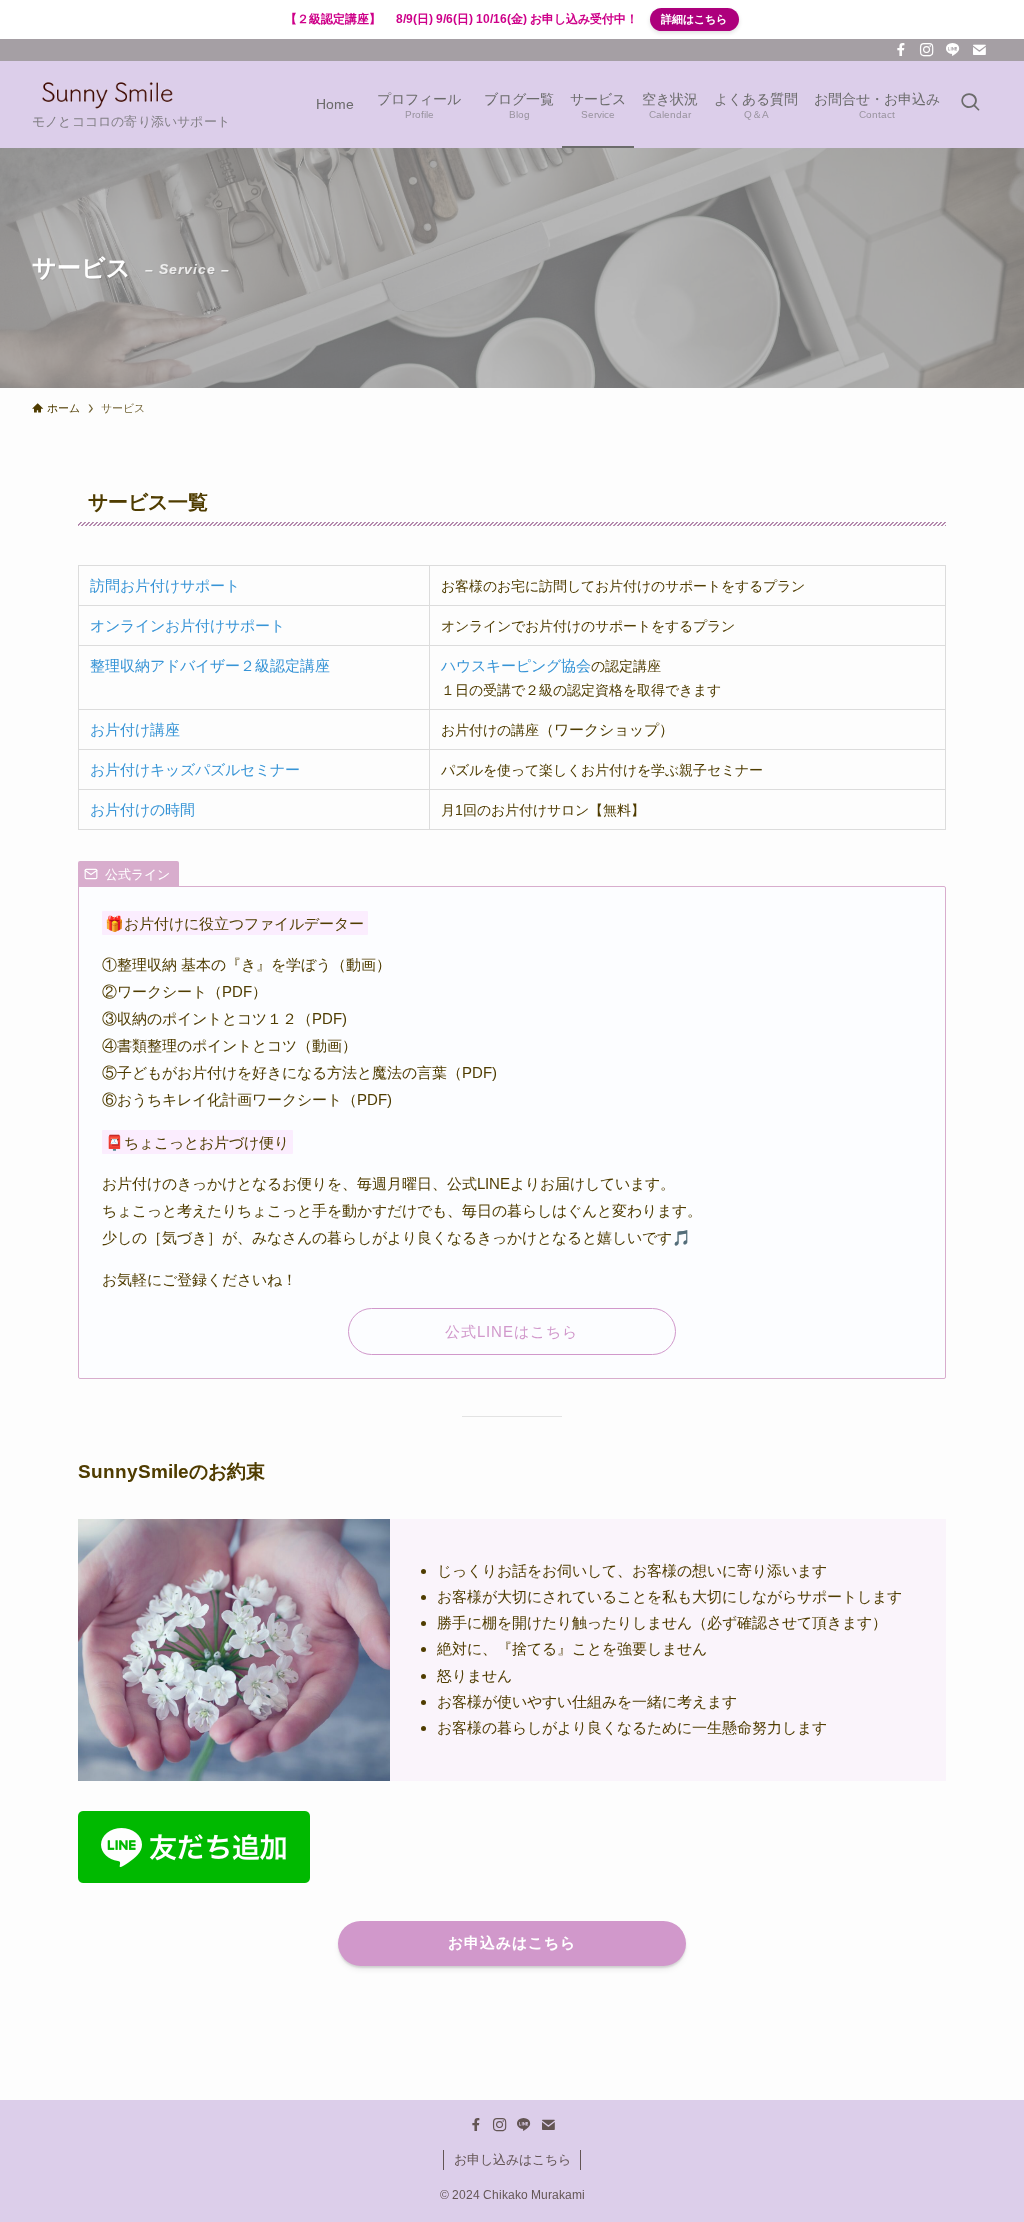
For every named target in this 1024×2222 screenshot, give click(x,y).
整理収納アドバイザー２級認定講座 (210, 665)
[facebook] (901, 50)
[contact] (979, 50)
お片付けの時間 (142, 809)
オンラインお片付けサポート (187, 625)
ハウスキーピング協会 (516, 665)
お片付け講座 (135, 729)
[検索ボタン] (970, 104)
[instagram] (927, 50)
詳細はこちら (694, 19)
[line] (953, 50)
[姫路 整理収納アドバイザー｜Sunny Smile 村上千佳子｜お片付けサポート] (107, 94)
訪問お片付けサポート (165, 585)
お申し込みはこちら (512, 2159)
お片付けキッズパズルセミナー (195, 769)
